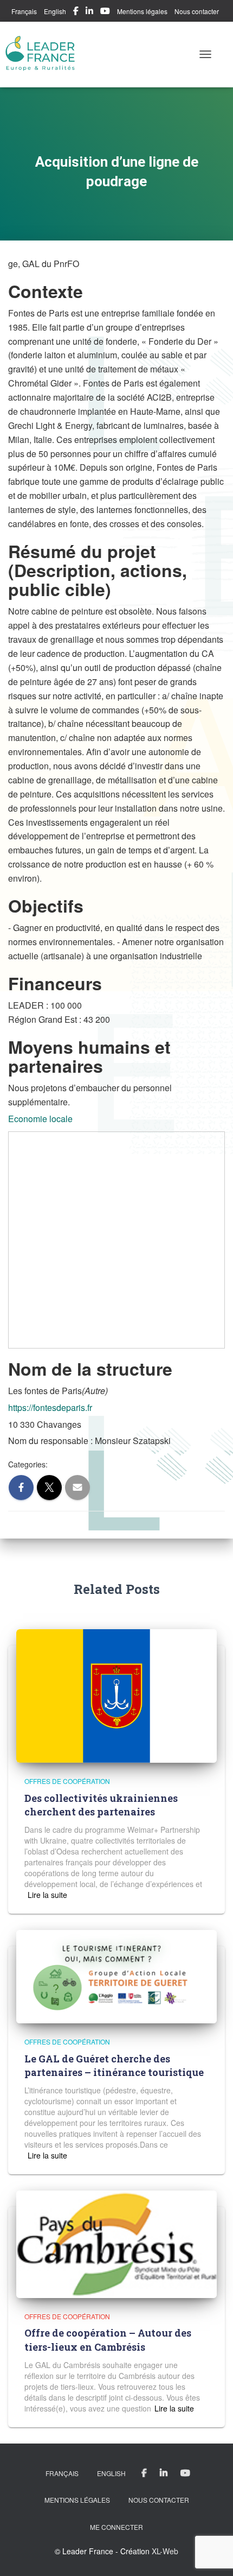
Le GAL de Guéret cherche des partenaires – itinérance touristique (114, 2065)
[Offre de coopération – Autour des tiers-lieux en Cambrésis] (116, 2243)
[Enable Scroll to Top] (212, 2554)
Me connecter (116, 2527)
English (55, 11)
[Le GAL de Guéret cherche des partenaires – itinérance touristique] (116, 1976)
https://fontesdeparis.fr (50, 1407)
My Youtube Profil (105, 12)
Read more (46, 1895)
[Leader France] (45, 54)
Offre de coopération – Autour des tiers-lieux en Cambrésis (108, 2340)
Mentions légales (142, 11)
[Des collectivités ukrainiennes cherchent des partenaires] (116, 1695)
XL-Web (165, 2551)
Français (24, 11)
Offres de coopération (67, 1781)
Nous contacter (197, 11)
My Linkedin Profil (89, 12)
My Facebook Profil (76, 12)
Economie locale (40, 1119)
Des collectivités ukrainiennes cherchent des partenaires (101, 1805)
